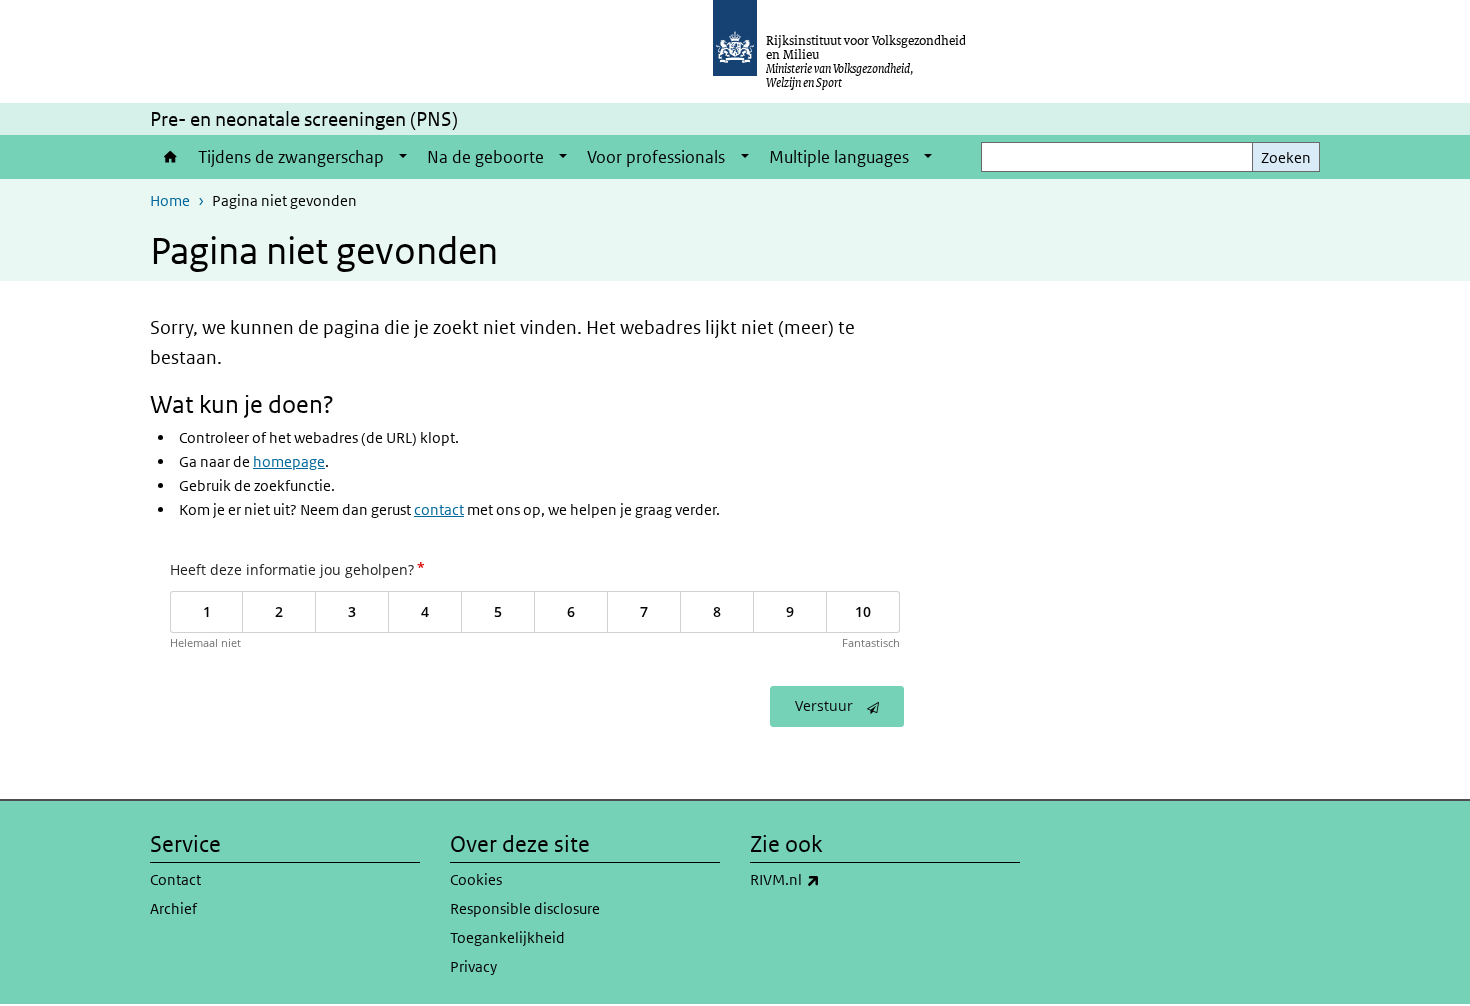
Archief (173, 908)
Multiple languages (839, 157)
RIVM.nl (829, 879)
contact (439, 509)
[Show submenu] (403, 157)
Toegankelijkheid (507, 937)
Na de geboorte (485, 157)
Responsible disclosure (525, 908)
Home (169, 157)
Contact (175, 879)
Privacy (473, 966)
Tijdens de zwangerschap (291, 157)
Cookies (476, 879)
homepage (289, 461)
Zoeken (1286, 157)
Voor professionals (656, 157)
